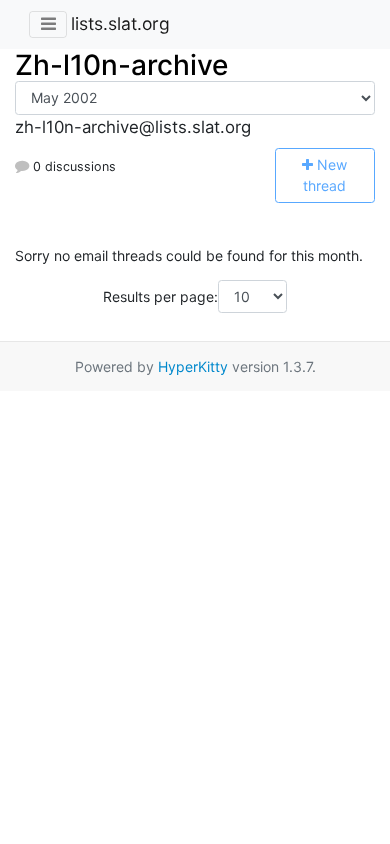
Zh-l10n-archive (121, 65)
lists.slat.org (120, 23)
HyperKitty (193, 366)
